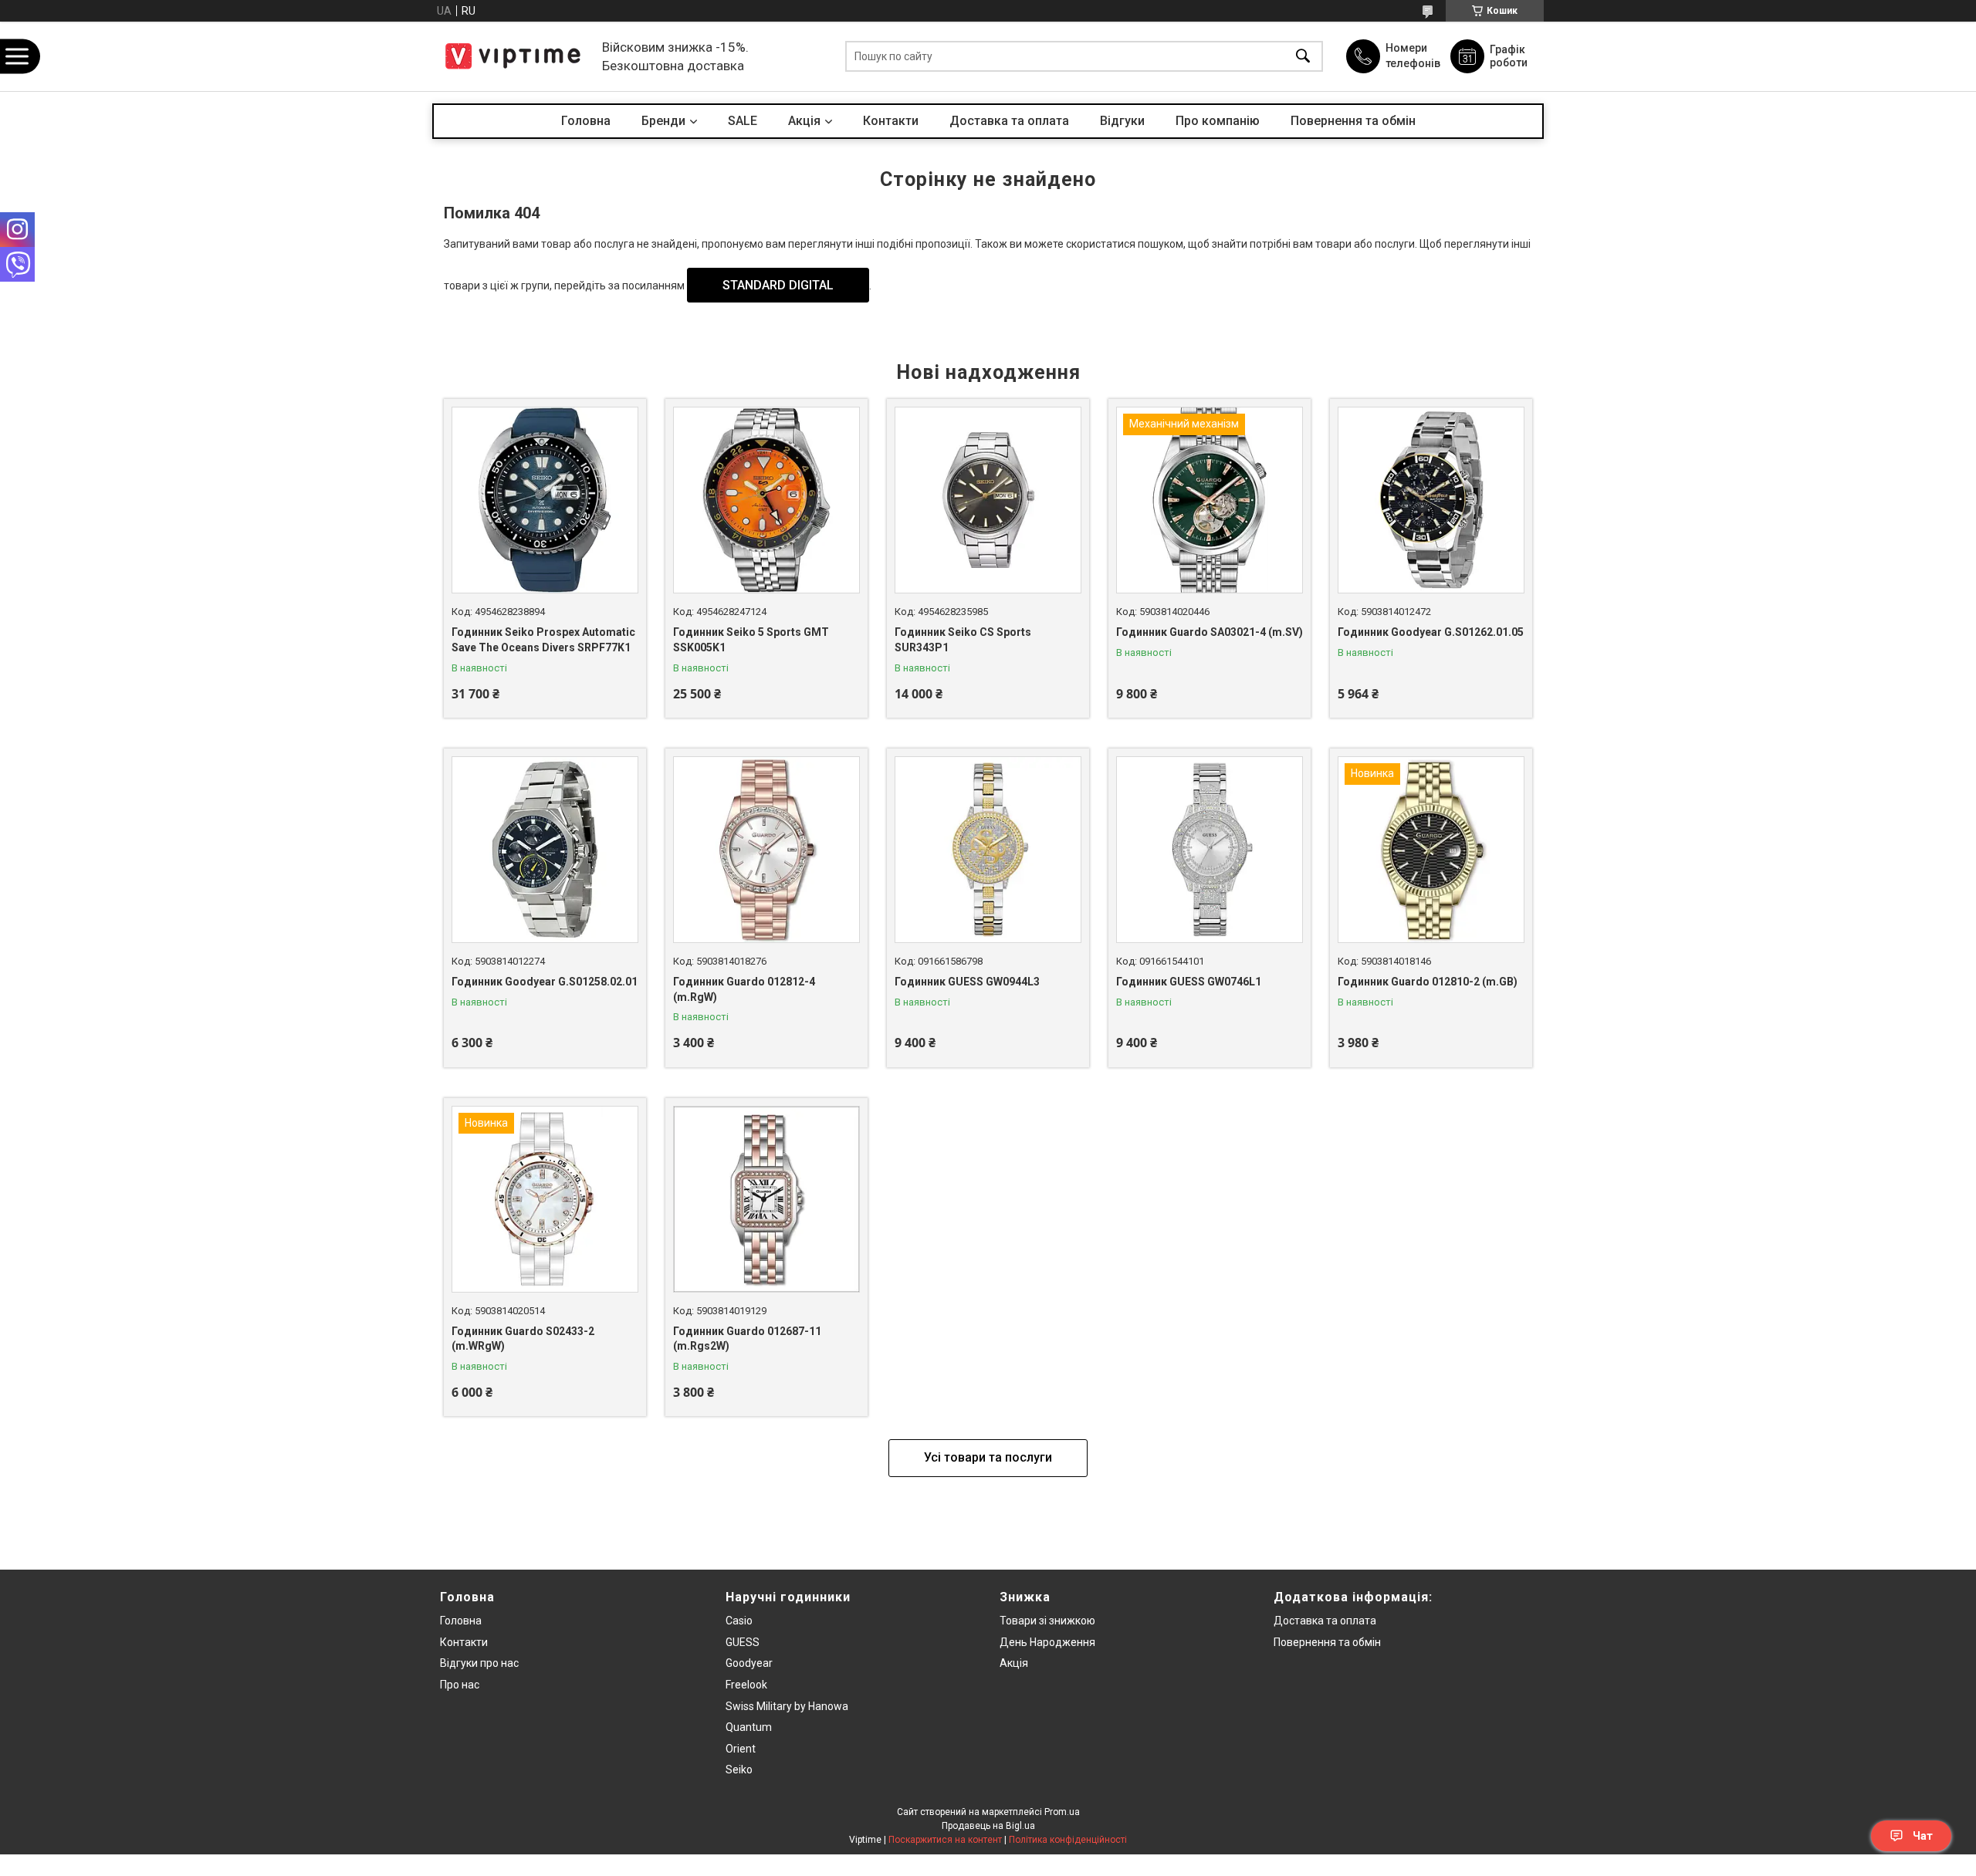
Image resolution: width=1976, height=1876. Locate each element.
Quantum (749, 1727)
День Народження (1047, 1642)
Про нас (460, 1685)
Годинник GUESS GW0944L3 (967, 982)
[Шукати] (1303, 57)
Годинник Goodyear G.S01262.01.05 (1431, 632)
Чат (1923, 1836)
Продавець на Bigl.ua (988, 1826)
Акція (1014, 1663)
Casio (739, 1621)
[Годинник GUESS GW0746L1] (1210, 850)
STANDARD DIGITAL (778, 285)
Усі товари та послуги (988, 1457)
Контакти (891, 121)
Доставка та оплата (1009, 121)
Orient (741, 1749)
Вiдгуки (1122, 121)
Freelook (746, 1685)
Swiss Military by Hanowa (787, 1706)
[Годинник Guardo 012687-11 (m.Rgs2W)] (766, 1199)
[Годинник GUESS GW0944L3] (988, 850)
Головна (586, 121)
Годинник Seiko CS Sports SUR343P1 (963, 640)
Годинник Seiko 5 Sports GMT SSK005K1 (751, 640)
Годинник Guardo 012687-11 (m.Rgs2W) (747, 1339)
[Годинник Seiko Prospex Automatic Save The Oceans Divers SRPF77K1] (545, 500)
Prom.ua (1062, 1812)
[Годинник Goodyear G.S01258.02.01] (545, 850)
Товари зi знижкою (1047, 1621)
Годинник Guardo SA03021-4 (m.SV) (1210, 632)
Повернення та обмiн (1327, 1642)
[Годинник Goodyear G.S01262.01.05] (1431, 500)
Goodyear (749, 1663)
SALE (743, 121)
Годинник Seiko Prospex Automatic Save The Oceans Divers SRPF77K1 (543, 640)
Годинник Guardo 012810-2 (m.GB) (1428, 982)
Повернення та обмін (1353, 121)
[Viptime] (513, 56)
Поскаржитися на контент (945, 1840)
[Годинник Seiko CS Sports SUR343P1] (988, 500)
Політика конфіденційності (1068, 1840)
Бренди (663, 121)
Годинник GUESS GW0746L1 (1189, 982)
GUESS (743, 1642)
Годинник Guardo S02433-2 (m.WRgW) (523, 1339)
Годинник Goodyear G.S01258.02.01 (545, 982)
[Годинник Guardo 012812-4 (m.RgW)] (766, 850)
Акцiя (804, 121)
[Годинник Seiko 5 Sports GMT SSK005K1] (766, 500)
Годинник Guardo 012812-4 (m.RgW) (744, 989)
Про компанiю (1218, 121)
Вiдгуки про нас (479, 1663)
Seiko (739, 1770)
